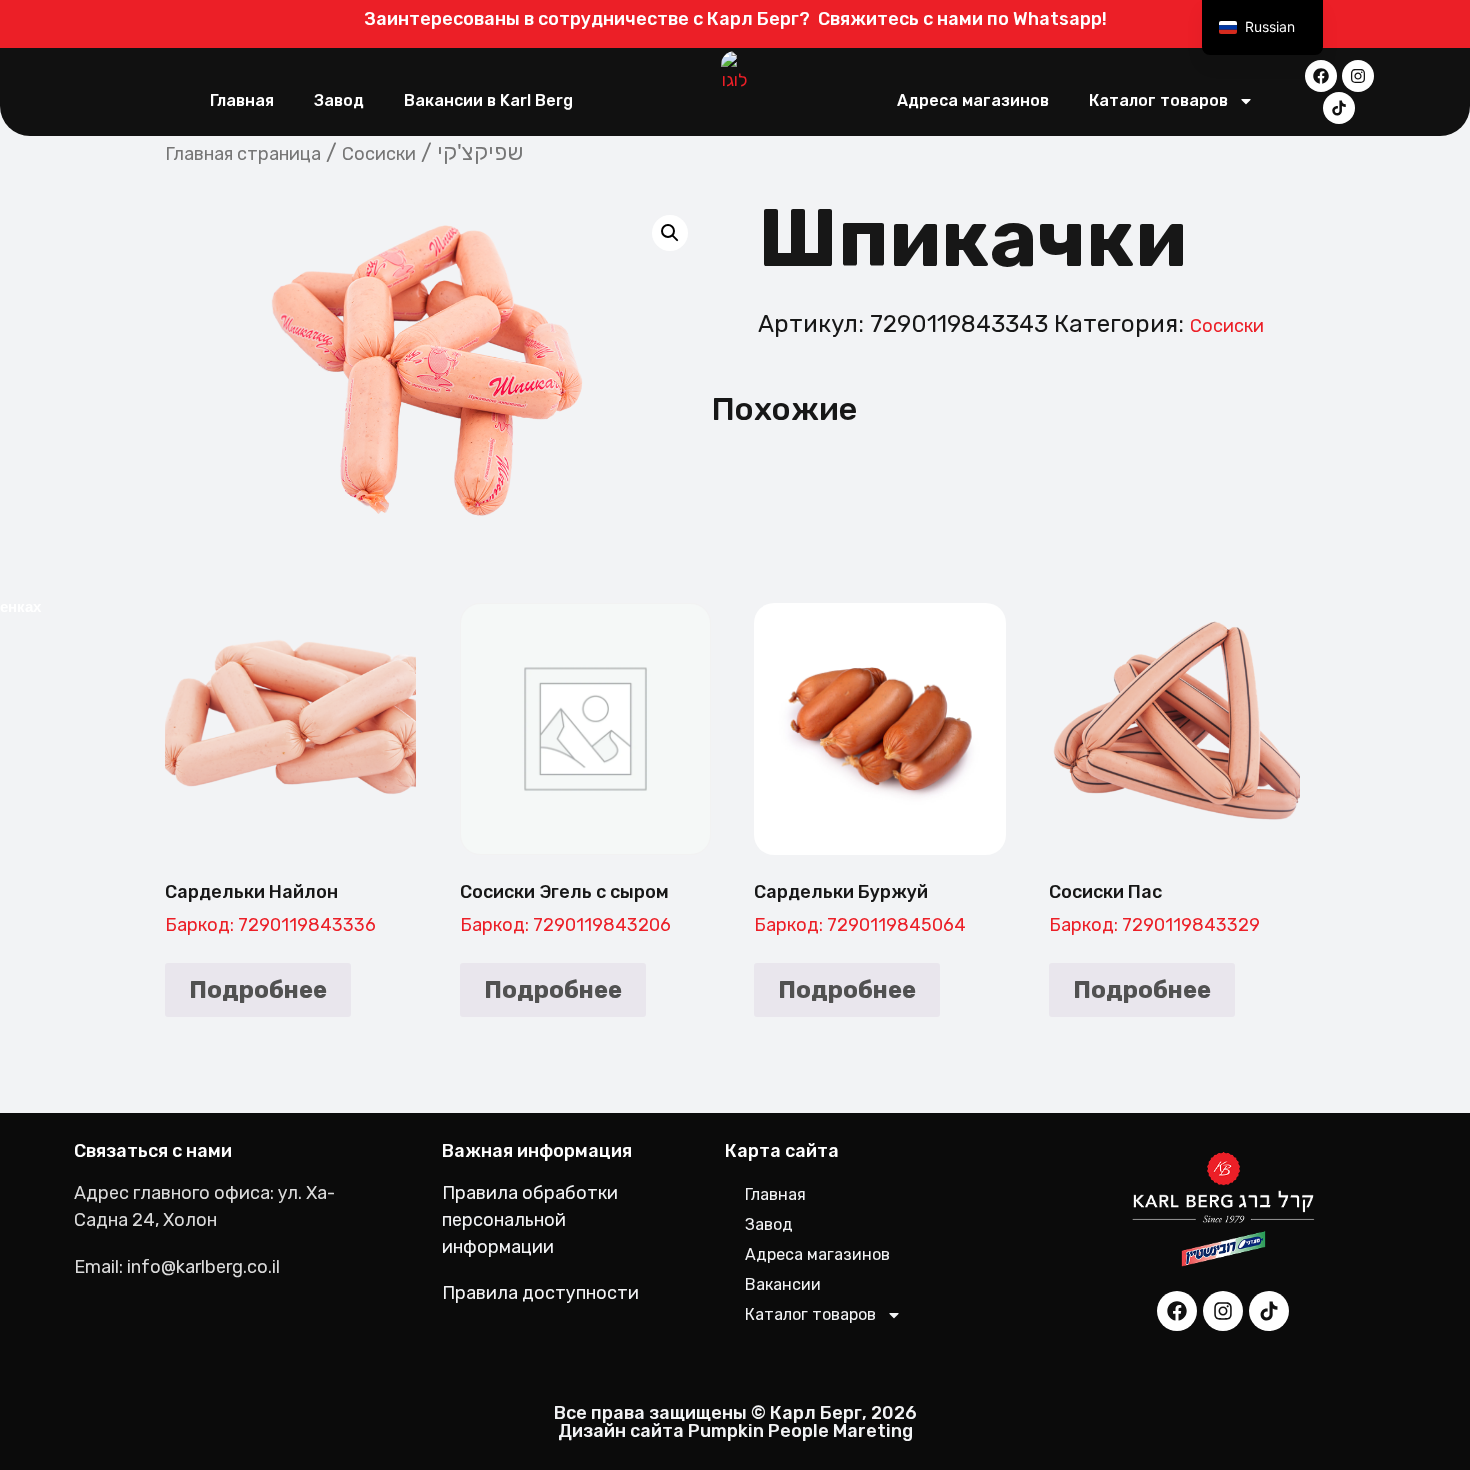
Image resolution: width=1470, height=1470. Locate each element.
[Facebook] (1321, 76)
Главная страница (243, 154)
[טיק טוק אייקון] (1339, 108)
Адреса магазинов (973, 100)
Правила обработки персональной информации (530, 1220)
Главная (242, 100)
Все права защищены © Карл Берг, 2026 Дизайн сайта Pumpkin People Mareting (735, 1422)
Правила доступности (540, 1293)
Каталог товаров (1158, 100)
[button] (670, 233)
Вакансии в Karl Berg (488, 100)
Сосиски (379, 154)
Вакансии (783, 1284)
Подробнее (258, 990)
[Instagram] (1358, 76)
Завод (339, 100)
